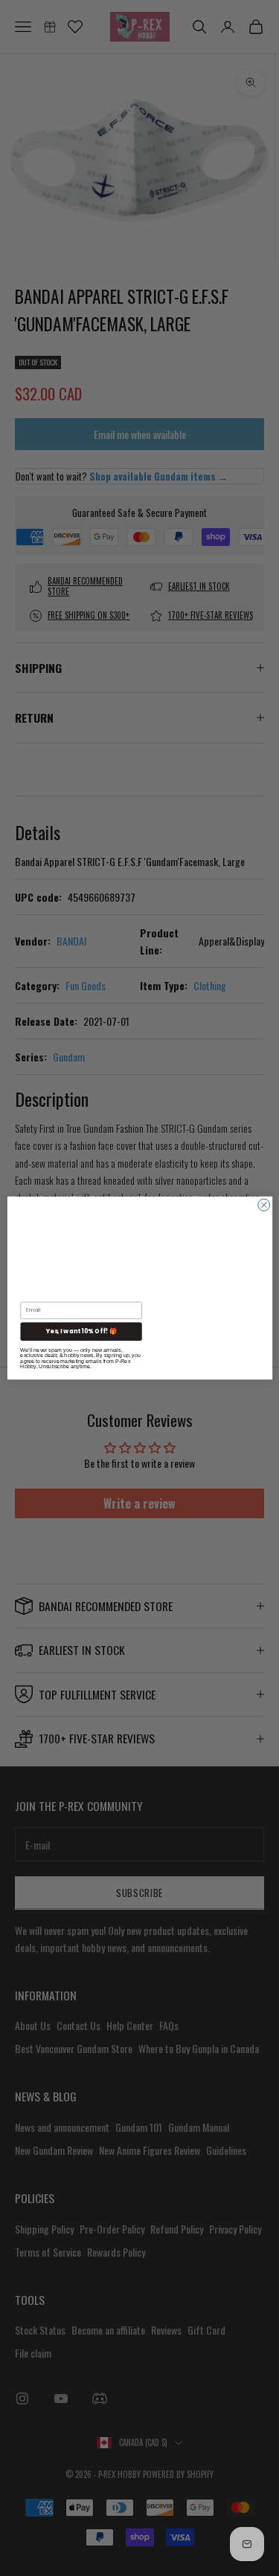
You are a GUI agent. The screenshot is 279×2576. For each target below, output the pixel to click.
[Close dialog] (263, 1205)
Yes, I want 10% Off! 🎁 (81, 1331)
